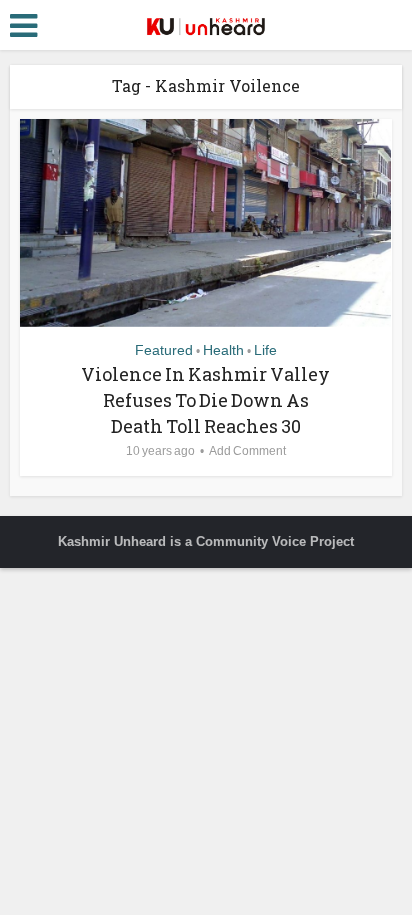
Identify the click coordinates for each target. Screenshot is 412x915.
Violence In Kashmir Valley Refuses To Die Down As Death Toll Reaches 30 (205, 400)
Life (265, 350)
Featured (164, 350)
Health (223, 350)
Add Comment (247, 451)
